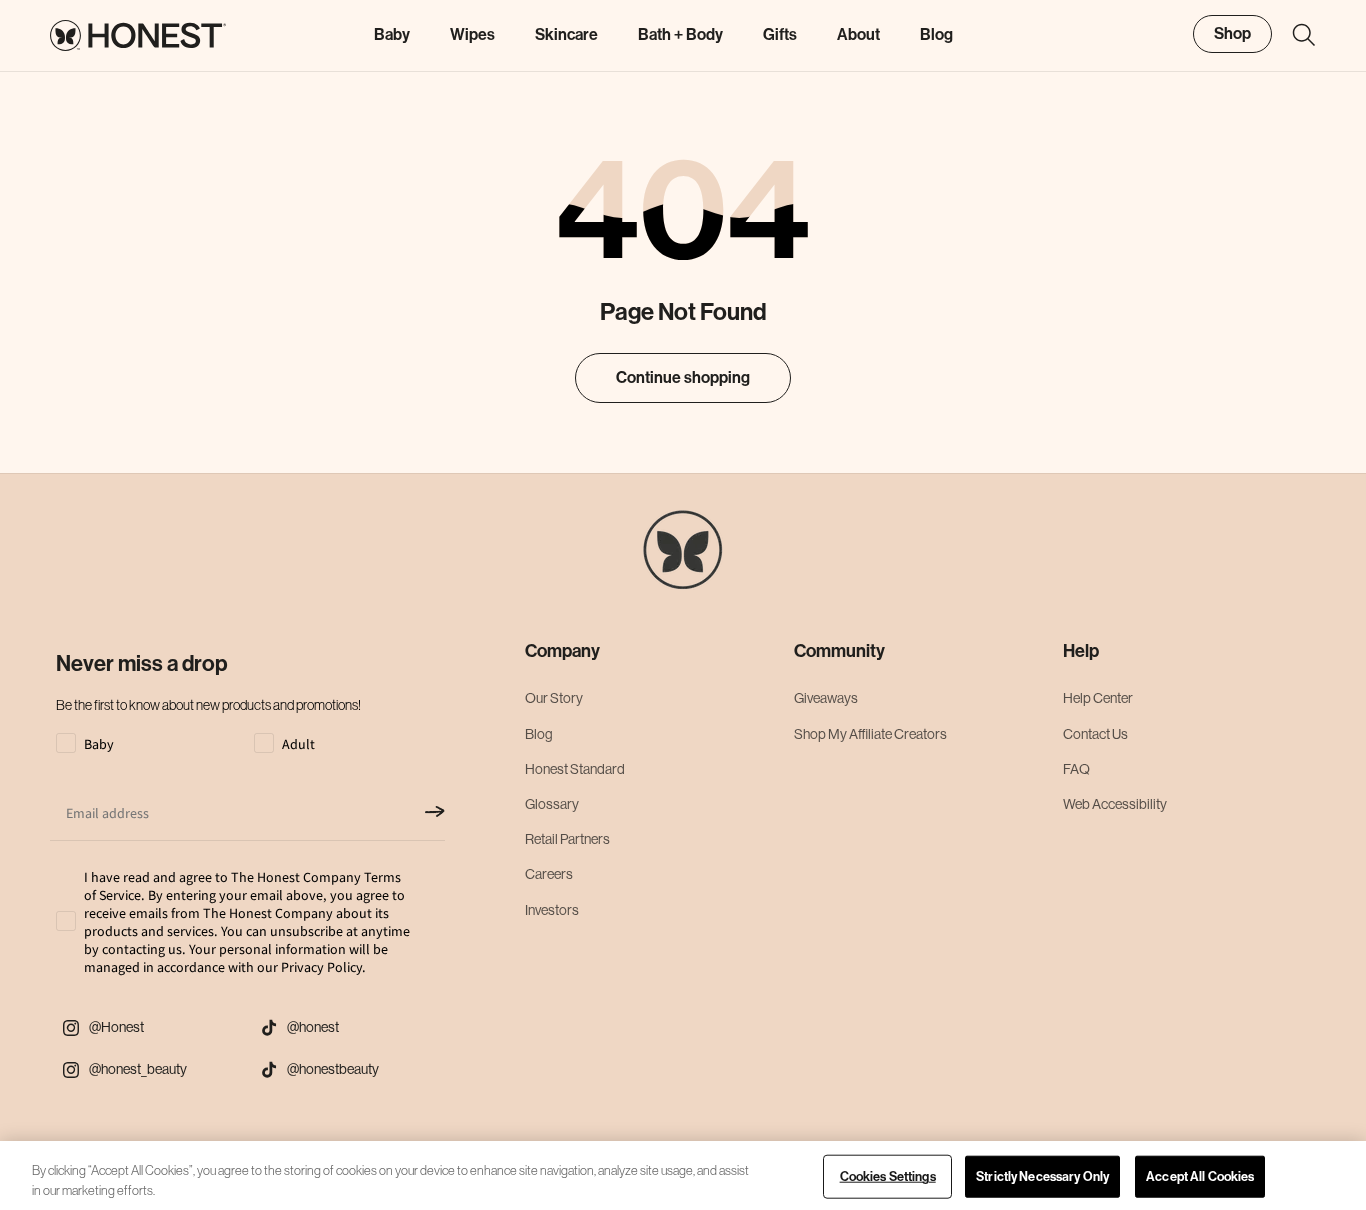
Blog (539, 734)
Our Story (554, 698)
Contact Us (1095, 734)
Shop (1232, 33)
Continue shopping (683, 377)
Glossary (552, 804)
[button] (1294, 35)
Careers (549, 874)
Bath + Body (680, 34)
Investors (552, 910)
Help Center (1098, 698)
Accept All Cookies (1200, 1176)
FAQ (1076, 769)
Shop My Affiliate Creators (870, 734)
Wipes (472, 34)
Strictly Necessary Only (1042, 1176)
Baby (392, 34)
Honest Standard (575, 769)
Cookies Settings (888, 1176)
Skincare (566, 34)
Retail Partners (567, 839)
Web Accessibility (1115, 804)
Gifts (780, 34)
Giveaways (826, 698)
